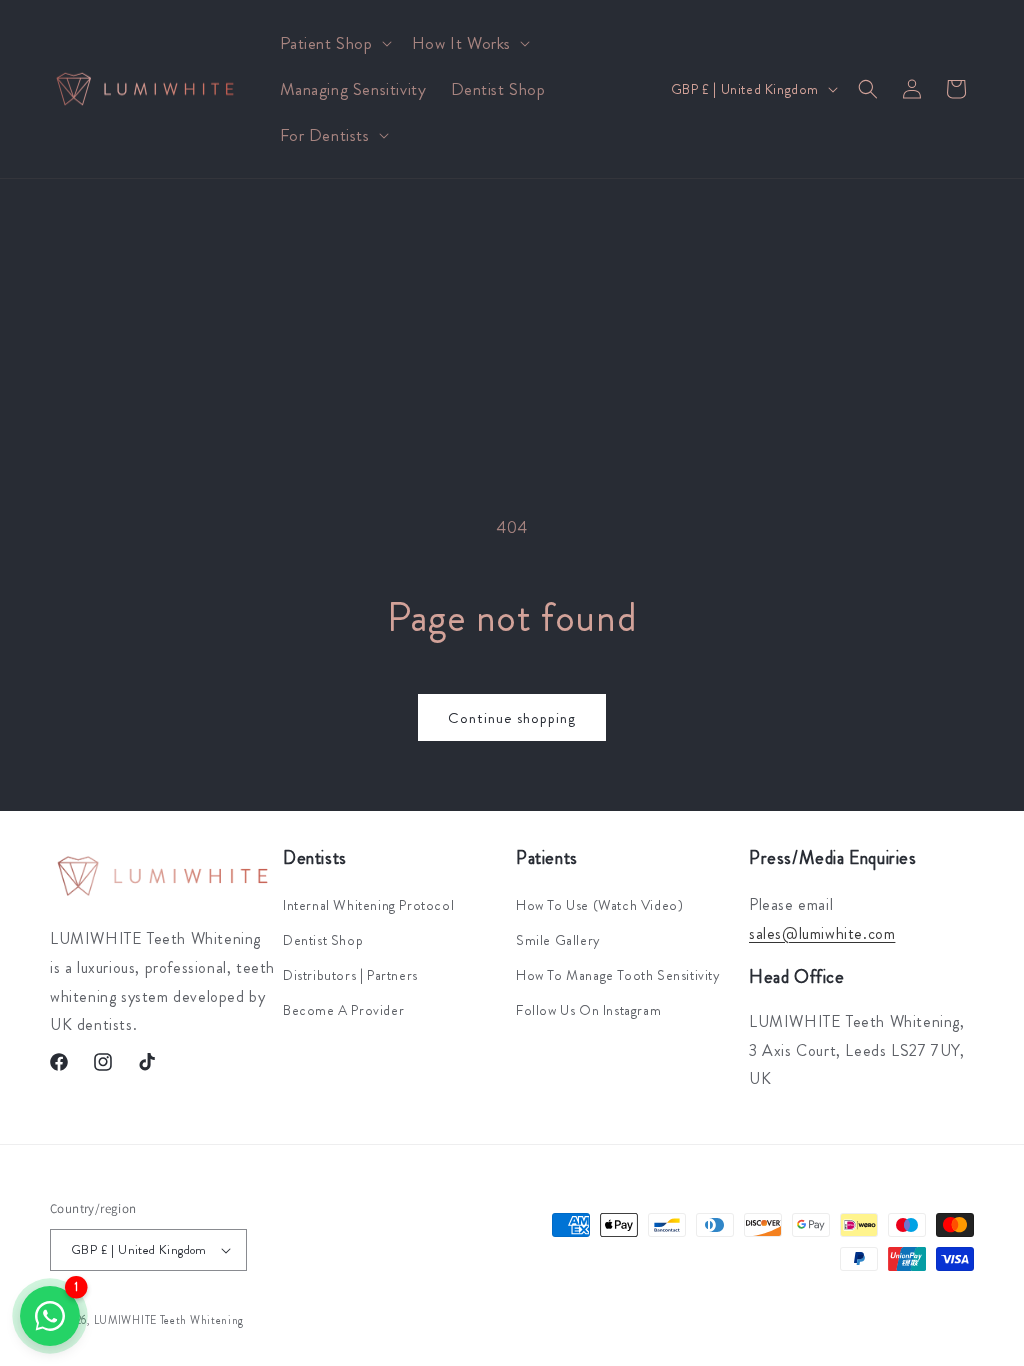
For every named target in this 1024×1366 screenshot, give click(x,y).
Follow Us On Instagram (588, 1010)
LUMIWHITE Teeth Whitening (169, 1320)
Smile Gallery (558, 940)
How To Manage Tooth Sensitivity (618, 975)
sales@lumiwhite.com (822, 933)
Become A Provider (343, 1010)
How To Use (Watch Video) (599, 905)
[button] (334, 43)
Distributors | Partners (350, 975)
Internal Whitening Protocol (368, 905)
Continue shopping (512, 718)
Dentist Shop (323, 940)
